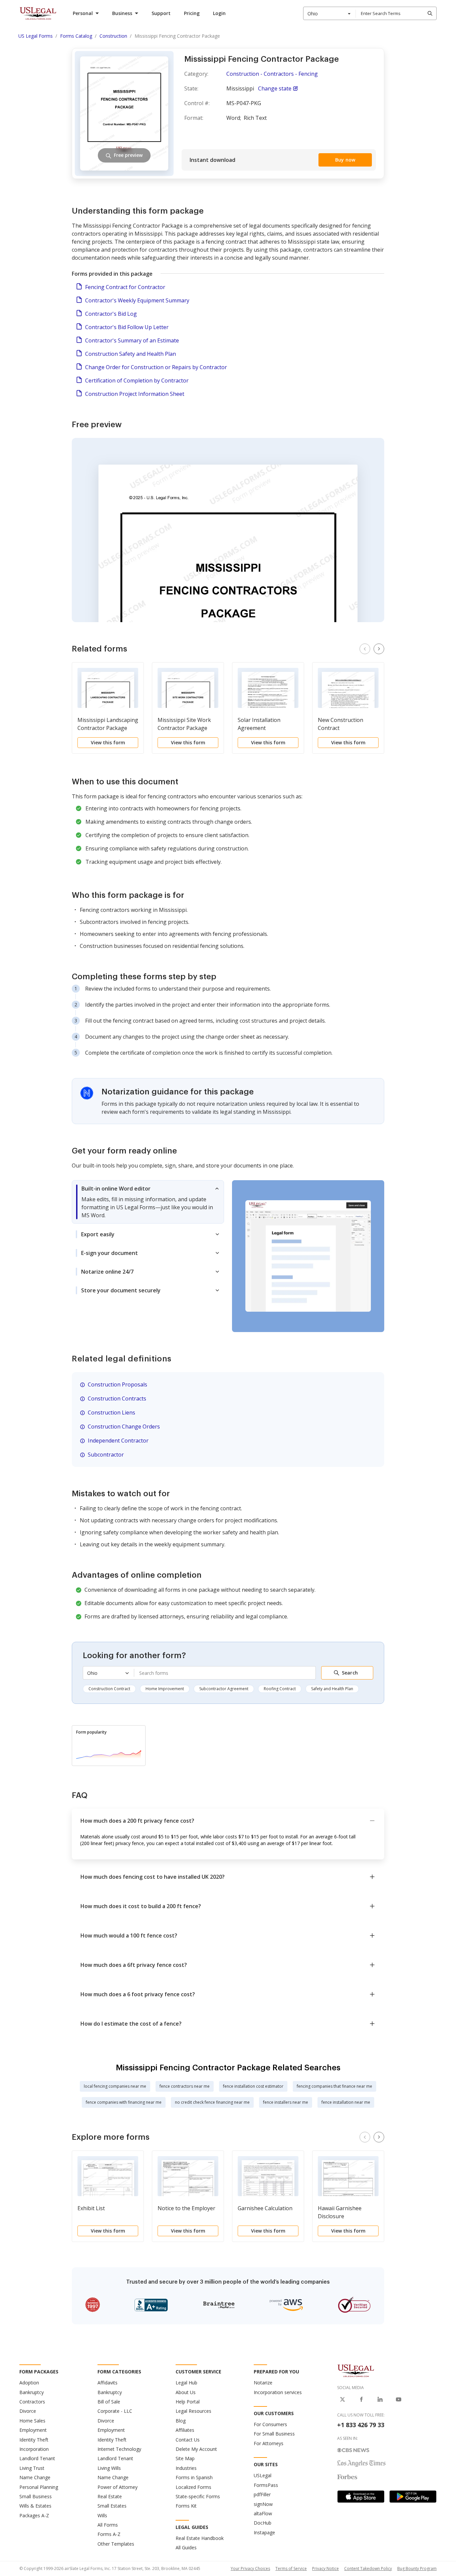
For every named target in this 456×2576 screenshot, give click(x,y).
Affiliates (185, 2430)
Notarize (263, 2383)
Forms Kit (186, 2506)
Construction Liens (111, 1412)
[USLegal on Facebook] (361, 2399)
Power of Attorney (118, 2487)
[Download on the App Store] (361, 2497)
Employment (33, 2430)
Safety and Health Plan (332, 1689)
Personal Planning (39, 2487)
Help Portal (188, 2402)
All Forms (108, 2525)
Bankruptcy (32, 2392)
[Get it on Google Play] (413, 2497)
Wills (102, 2515)
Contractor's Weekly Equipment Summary (137, 300)
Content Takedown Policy (368, 2568)
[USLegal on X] (343, 2399)
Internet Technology (119, 2449)
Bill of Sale (109, 2402)
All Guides (186, 2547)
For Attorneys (269, 2443)
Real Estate (110, 2496)
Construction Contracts (117, 1398)
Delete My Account (196, 2449)
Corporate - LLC (115, 2411)
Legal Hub (186, 2383)
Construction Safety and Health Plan (131, 354)
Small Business (36, 2496)
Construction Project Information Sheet (135, 394)
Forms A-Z (109, 2534)
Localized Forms (193, 2487)
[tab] (148, 1202)
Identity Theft (34, 2440)
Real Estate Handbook (200, 2538)
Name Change (35, 2477)
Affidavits (107, 2383)
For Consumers (270, 2424)
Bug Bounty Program (417, 2568)
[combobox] (329, 13)
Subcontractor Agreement (224, 1689)
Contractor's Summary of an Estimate (132, 340)
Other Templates (116, 2544)
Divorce (28, 2411)
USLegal (263, 2475)
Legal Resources (193, 2411)
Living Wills (109, 2468)
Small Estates (112, 2506)
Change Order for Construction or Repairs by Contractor (156, 367)
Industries (186, 2468)
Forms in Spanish (194, 2477)
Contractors (32, 2402)
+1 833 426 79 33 (361, 2425)
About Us (186, 2392)
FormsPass (266, 2485)
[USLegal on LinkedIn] (380, 2399)
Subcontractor (106, 1455)
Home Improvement (165, 1689)
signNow (263, 2504)
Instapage (264, 2532)
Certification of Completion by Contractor (137, 380)
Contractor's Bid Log (111, 314)
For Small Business (274, 2434)
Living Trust (32, 2468)
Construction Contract (109, 1689)
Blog (181, 2421)
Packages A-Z (34, 2515)
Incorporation (34, 2449)
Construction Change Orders (124, 1427)
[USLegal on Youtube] (399, 2399)
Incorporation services (278, 2392)
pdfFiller (262, 2494)
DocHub (263, 2523)
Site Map (185, 2458)
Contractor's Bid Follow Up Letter (127, 327)
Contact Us (188, 2440)
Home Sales (32, 2421)
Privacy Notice (325, 2568)
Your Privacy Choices (250, 2568)
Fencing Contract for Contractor (125, 287)
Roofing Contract (280, 1689)
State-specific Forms (198, 2496)
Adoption (29, 2383)
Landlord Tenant (37, 2458)
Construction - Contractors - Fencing (272, 74)
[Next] (379, 649)
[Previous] (365, 649)
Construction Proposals (118, 1384)
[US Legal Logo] (356, 2370)
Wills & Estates (35, 2506)
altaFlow (263, 2513)
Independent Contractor (118, 1441)
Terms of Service (291, 2568)
